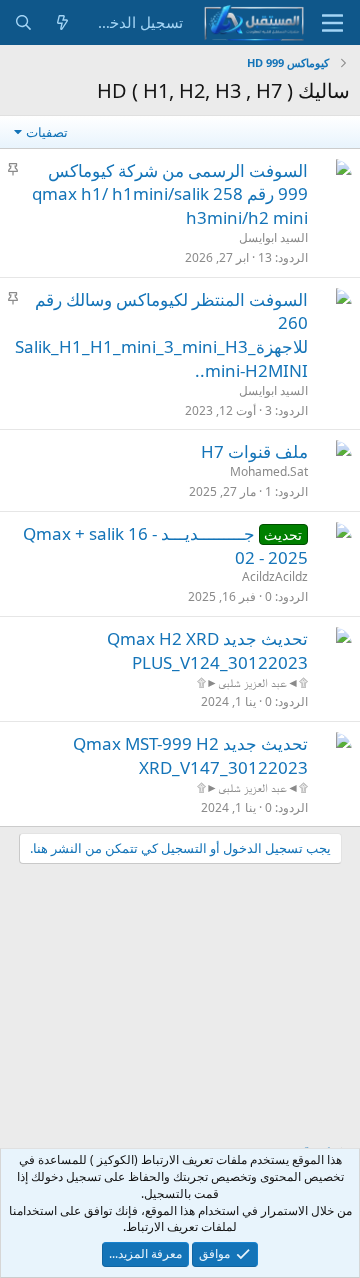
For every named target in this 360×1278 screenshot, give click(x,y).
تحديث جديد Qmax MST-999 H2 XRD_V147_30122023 (190, 755)
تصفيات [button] (47, 132)
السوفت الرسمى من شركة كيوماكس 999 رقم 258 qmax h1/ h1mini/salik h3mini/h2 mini (170, 194)
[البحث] (23, 22)
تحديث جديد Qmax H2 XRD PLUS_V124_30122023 (207, 650)
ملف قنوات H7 (254, 451)
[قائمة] (332, 23)
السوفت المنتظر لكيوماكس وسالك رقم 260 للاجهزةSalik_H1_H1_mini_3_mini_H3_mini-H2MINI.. (161, 335)
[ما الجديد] (62, 22)
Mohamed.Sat (269, 471)
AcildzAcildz (275, 576)
